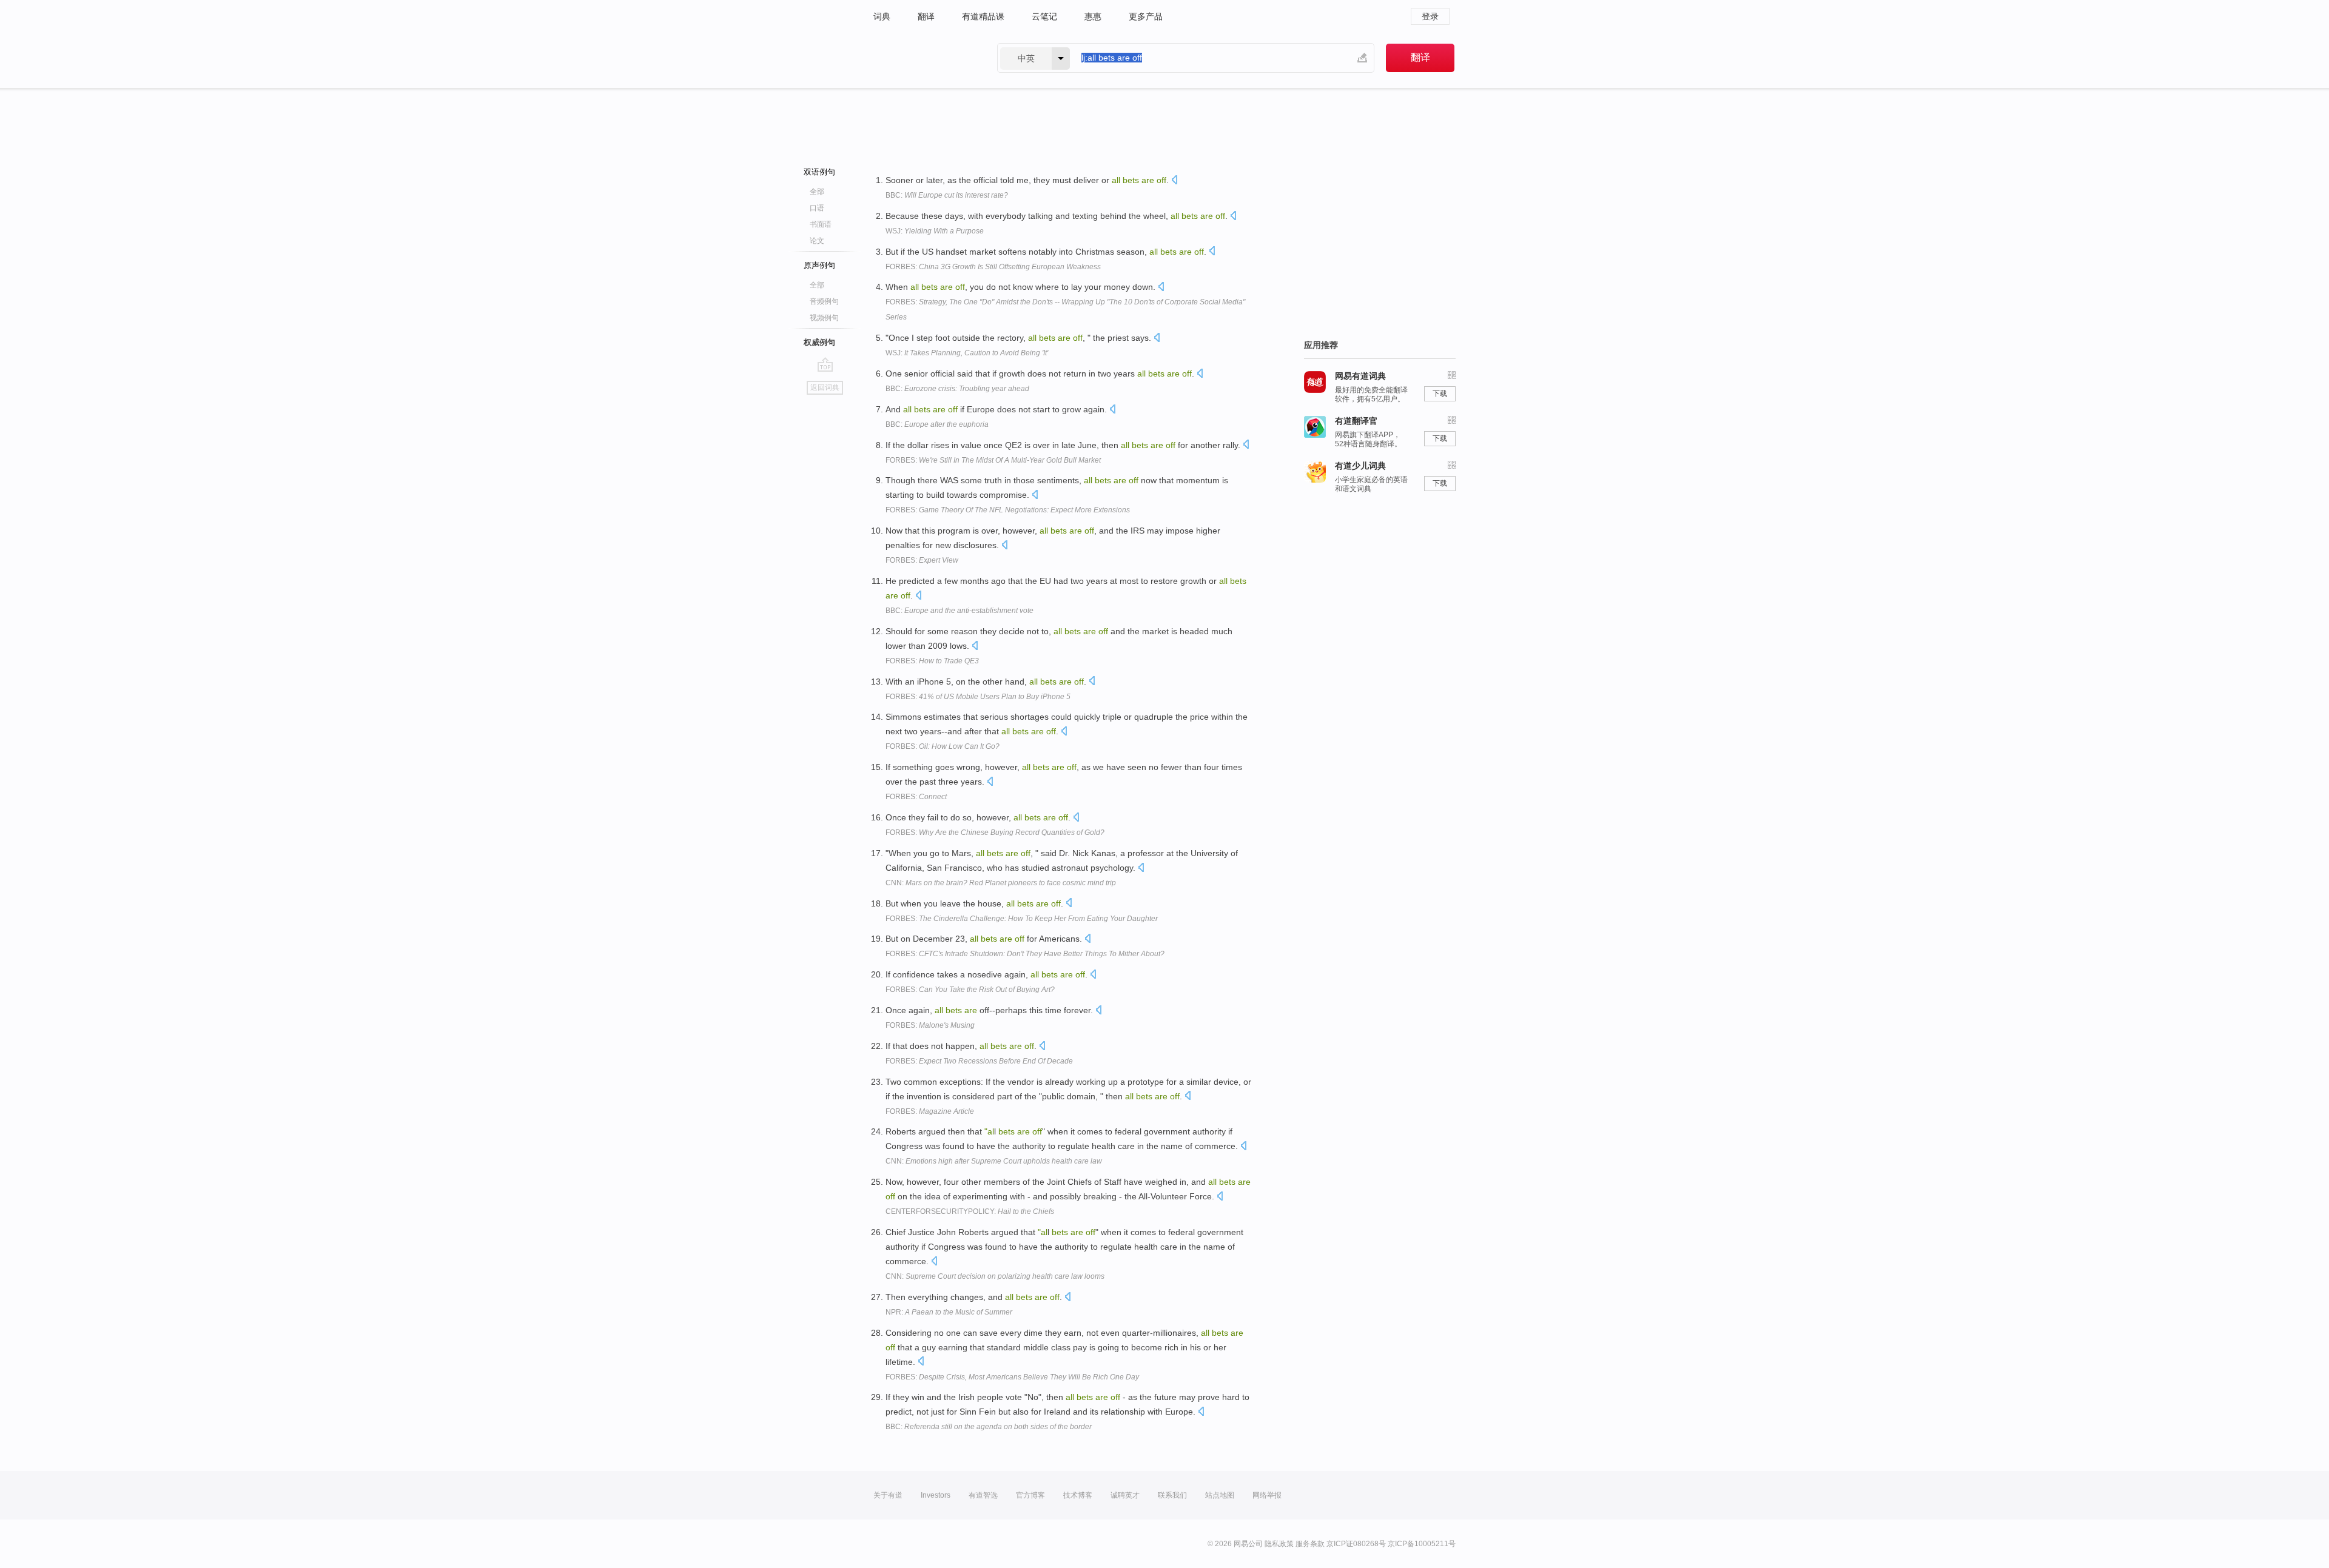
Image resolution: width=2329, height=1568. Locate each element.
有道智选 (983, 1495)
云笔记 (1044, 16)
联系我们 (1172, 1495)
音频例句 (824, 301)
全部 (817, 192)
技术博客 (1078, 1495)
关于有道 (888, 1495)
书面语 (821, 224)
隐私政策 (1279, 1544)
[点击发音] (1174, 181)
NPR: (949, 1312)
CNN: (1001, 883)
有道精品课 (983, 16)
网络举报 (1267, 1495)
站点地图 (1220, 1495)
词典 (882, 16)
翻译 (926, 16)
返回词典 (825, 387)
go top (825, 364)
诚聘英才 (1125, 1495)
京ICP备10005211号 (1422, 1544)
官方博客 (1030, 1495)
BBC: (947, 195)
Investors (936, 1495)
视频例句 (824, 318)
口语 (817, 208)
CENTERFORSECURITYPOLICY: (970, 1211)
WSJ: (935, 231)
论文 (817, 241)
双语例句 (819, 172)
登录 (1430, 16)
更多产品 (1146, 16)
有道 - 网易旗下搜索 (923, 58)
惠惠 (1093, 16)
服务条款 (1310, 1544)
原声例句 (819, 265)
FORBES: (993, 267)
